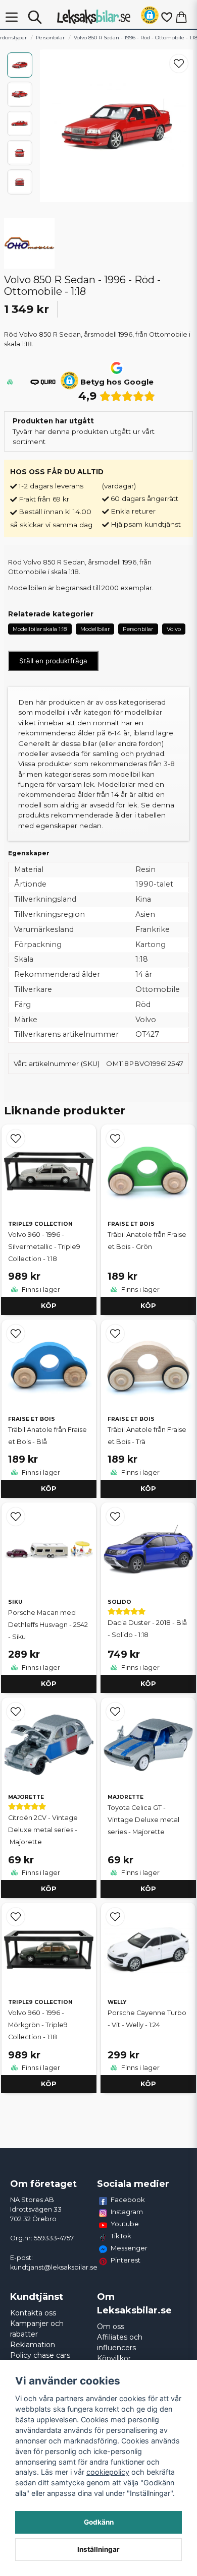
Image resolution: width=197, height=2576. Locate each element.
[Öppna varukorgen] (181, 17)
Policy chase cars (40, 2355)
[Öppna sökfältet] (35, 17)
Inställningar (98, 2549)
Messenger (129, 2248)
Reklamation (33, 2345)
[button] (150, 17)
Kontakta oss (33, 2313)
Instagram (127, 2212)
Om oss (111, 2327)
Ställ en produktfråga (53, 661)
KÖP (49, 1306)
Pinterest (126, 2260)
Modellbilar (95, 629)
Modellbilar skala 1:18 (40, 629)
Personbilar (50, 38)
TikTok (121, 2236)
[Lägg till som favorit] (166, 17)
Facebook (128, 2200)
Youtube (125, 2224)
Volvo (174, 629)
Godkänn (99, 2522)
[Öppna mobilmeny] (12, 17)
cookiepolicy (108, 2472)
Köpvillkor (114, 2358)
